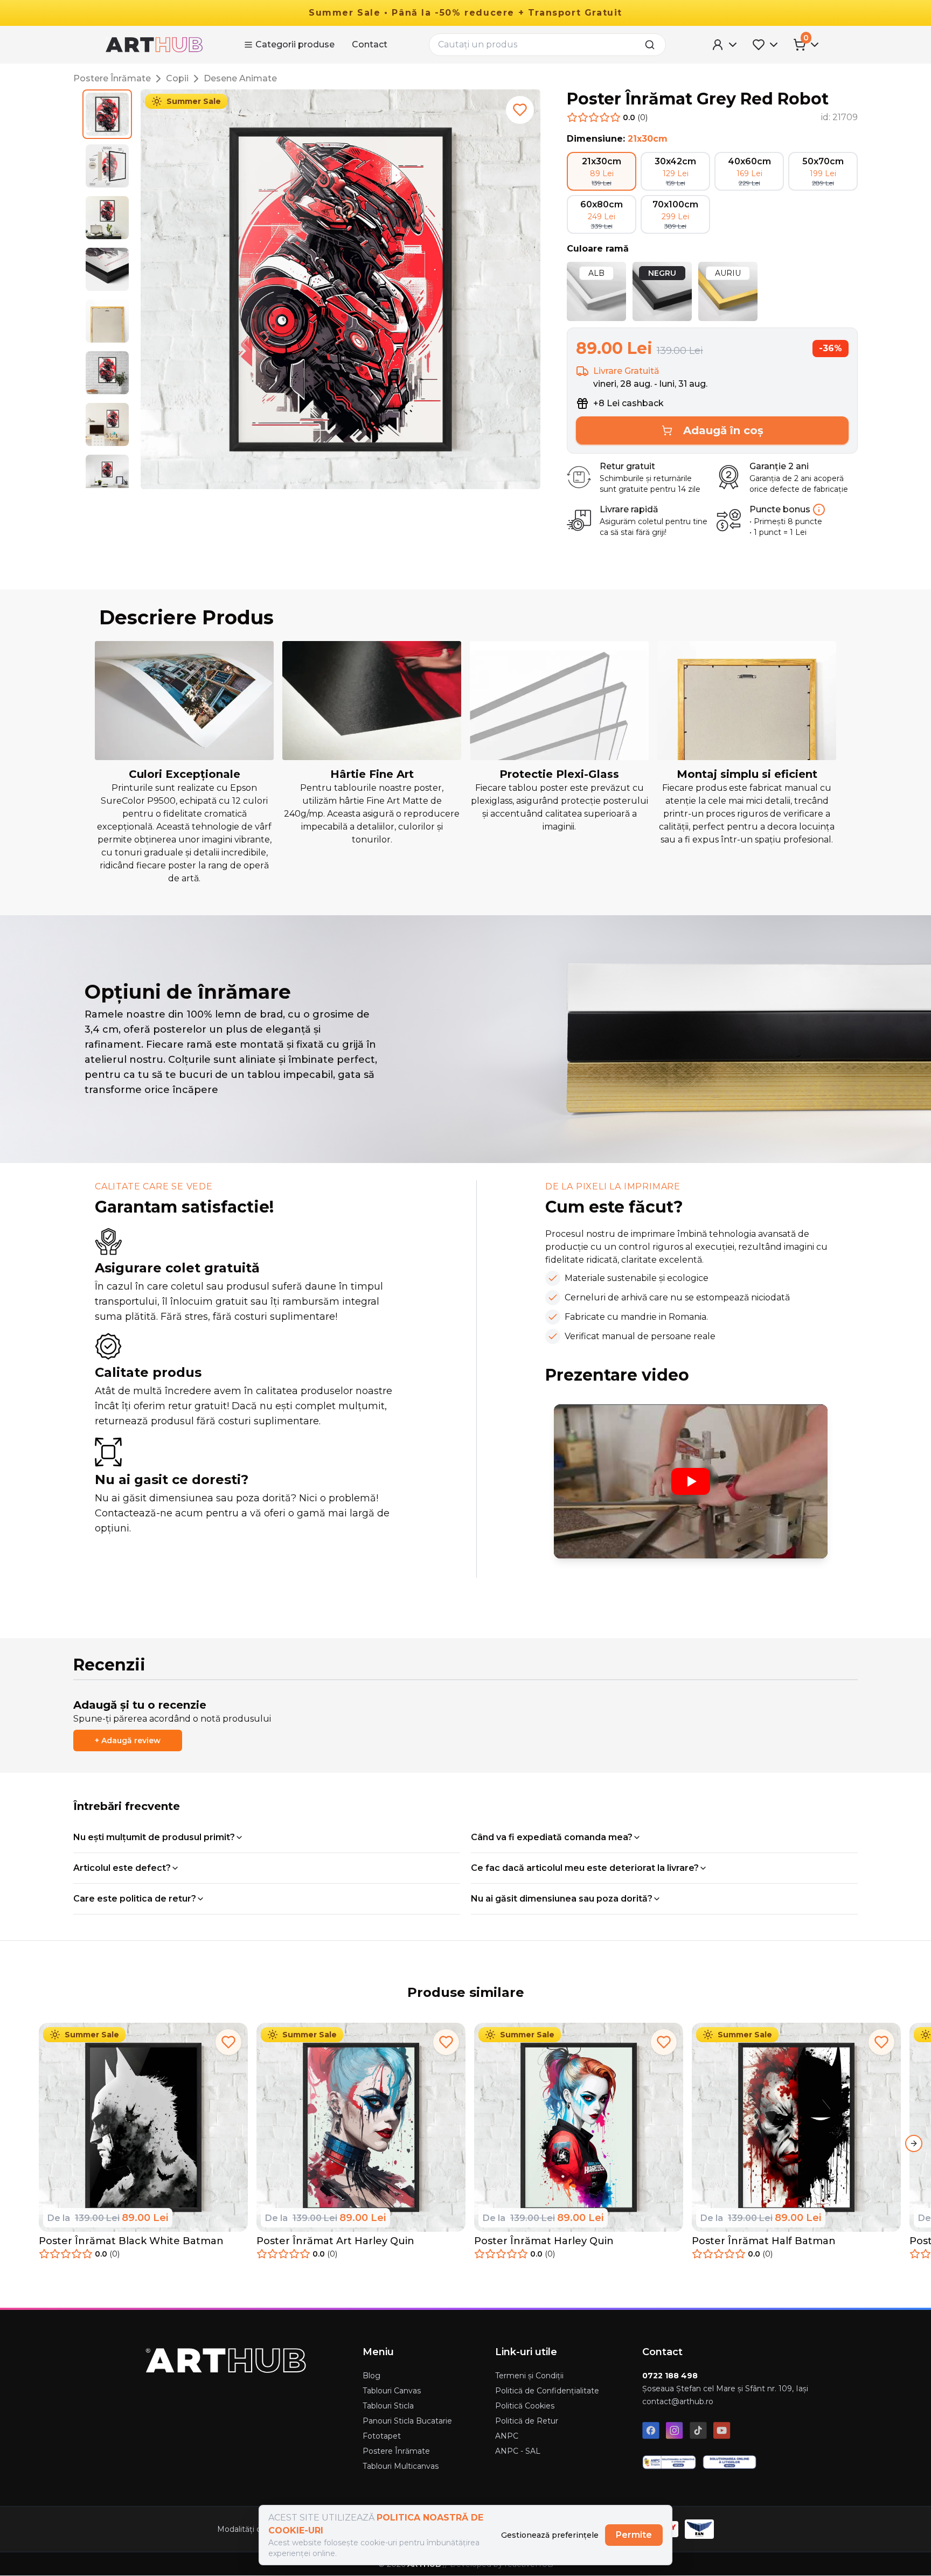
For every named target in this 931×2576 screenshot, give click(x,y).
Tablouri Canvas (392, 2391)
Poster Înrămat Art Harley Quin (335, 2241)
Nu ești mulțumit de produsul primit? (154, 1837)
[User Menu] (725, 45)
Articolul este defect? (122, 1868)
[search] (653, 45)
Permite (634, 2535)
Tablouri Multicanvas (401, 2466)
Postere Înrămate (112, 78)
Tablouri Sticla (388, 2406)
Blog (371, 2376)
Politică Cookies (525, 2406)
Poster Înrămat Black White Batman (131, 2241)
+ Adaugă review (128, 1740)
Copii (177, 78)
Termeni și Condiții (529, 2376)
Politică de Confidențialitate (547, 2391)
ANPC (507, 2436)
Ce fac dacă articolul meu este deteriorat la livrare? (585, 1868)
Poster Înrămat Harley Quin (544, 2241)
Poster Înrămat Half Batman (764, 2241)
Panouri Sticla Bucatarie (407, 2421)
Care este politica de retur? (135, 1899)
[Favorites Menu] (766, 45)
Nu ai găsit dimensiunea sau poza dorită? (562, 1899)
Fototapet (382, 2436)
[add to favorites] (520, 110)
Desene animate (240, 78)
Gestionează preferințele (550, 2535)
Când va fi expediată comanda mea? (552, 1837)
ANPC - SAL (518, 2451)
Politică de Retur (527, 2421)
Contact (370, 44)
